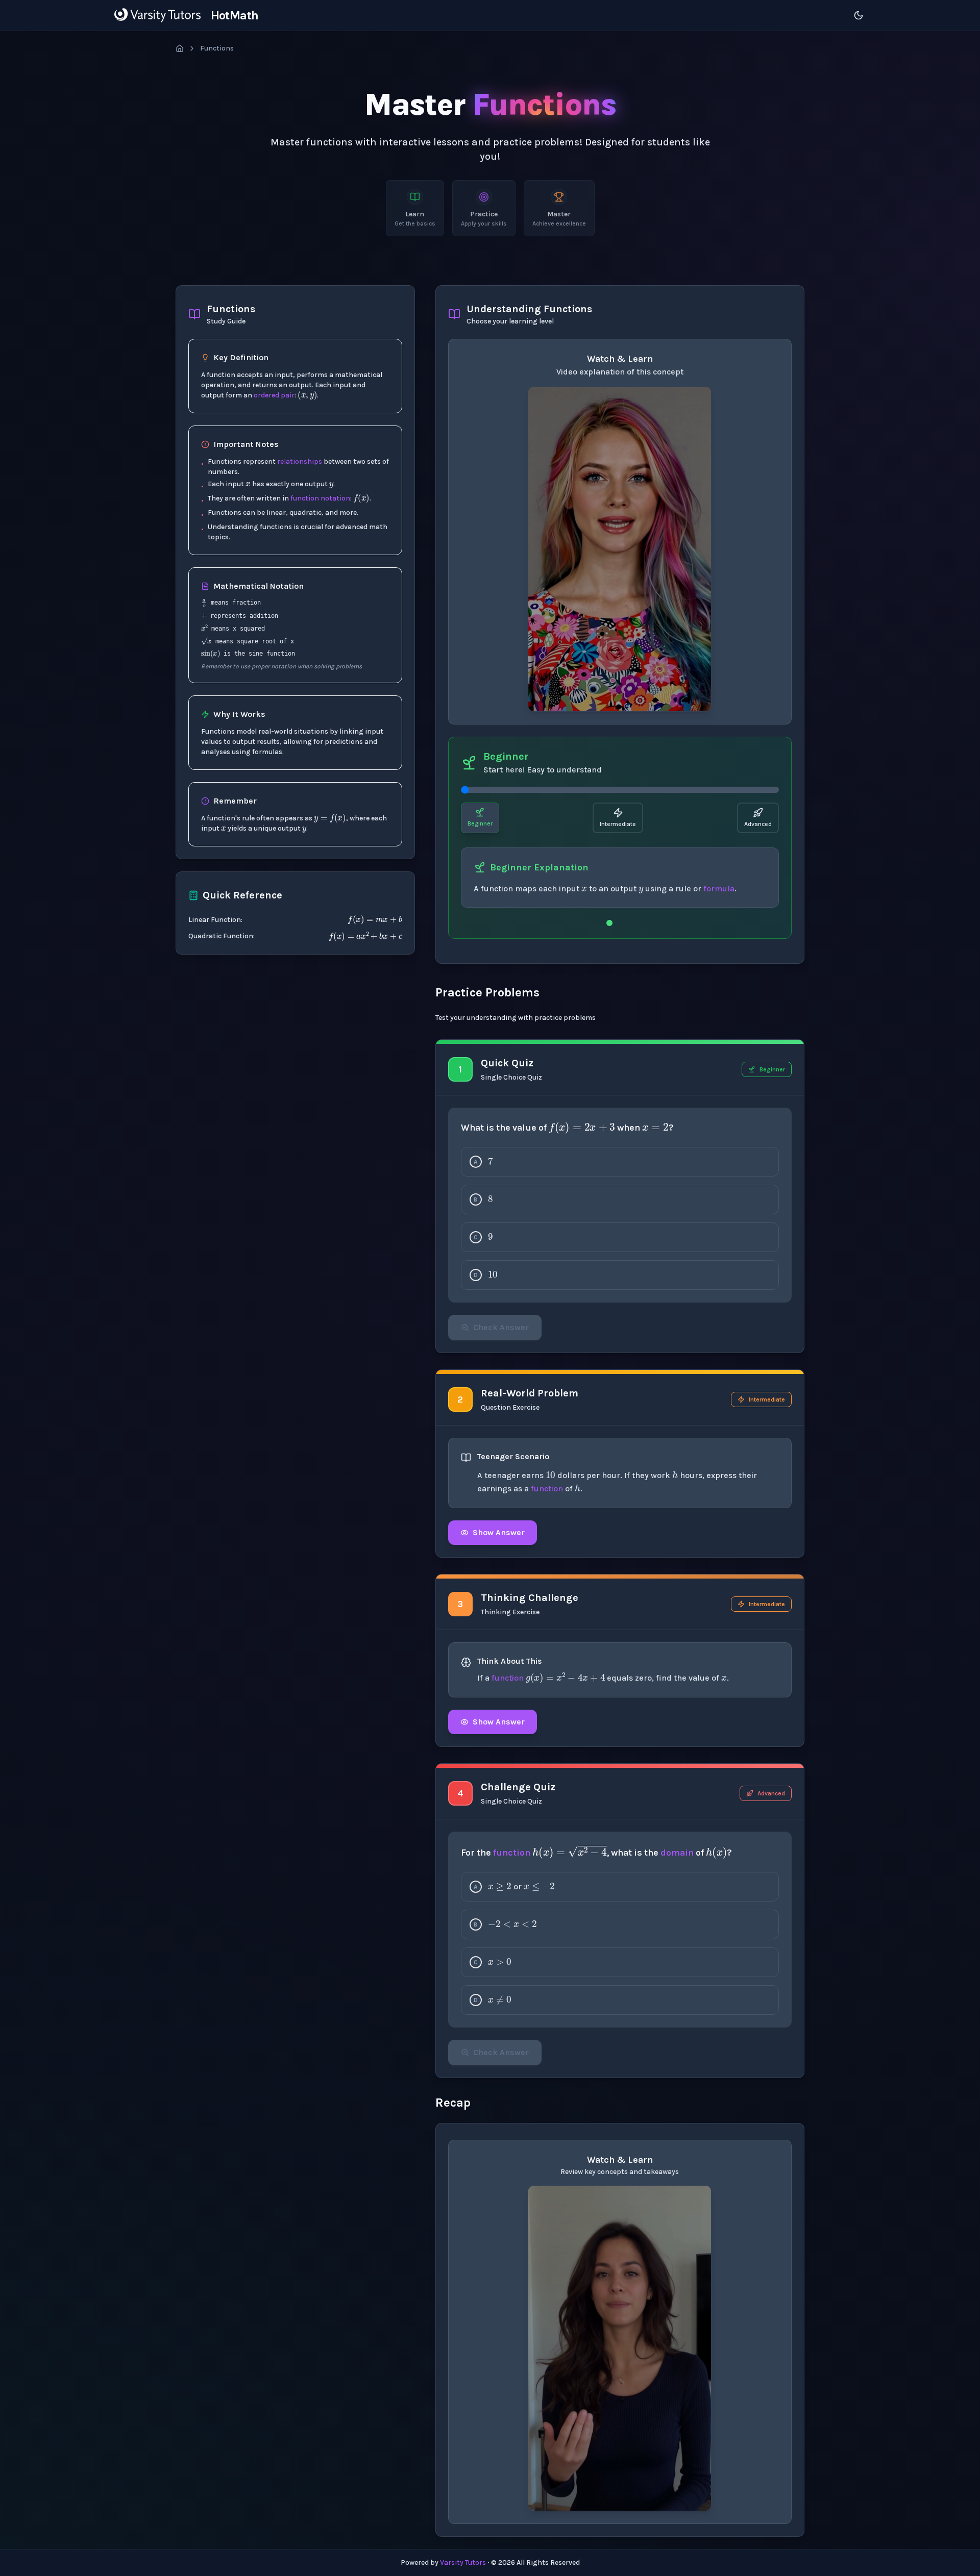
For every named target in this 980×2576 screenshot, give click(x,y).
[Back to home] (180, 48)
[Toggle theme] (859, 15)
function (547, 1489)
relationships (300, 461)
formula (719, 889)
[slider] (620, 790)
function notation (320, 498)
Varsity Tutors (463, 2562)
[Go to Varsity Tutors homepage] (157, 15)
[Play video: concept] (620, 549)
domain (677, 1853)
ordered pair (274, 395)
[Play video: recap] (620, 2348)
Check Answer (501, 1327)
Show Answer (499, 1532)
